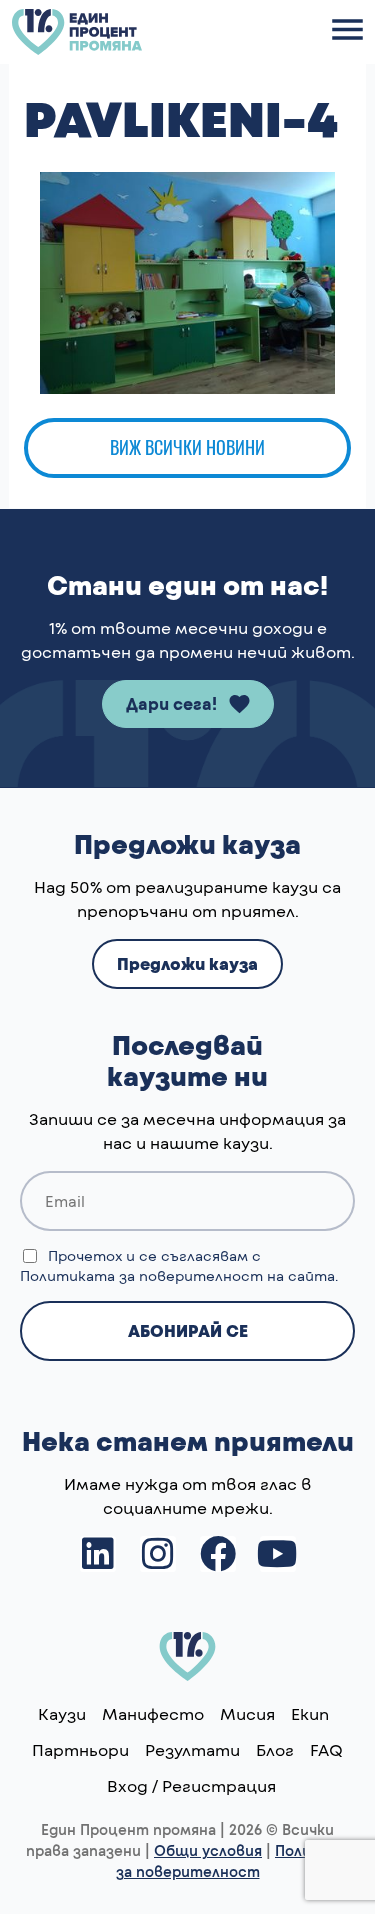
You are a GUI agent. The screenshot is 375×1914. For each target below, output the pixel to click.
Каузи (62, 1713)
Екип (310, 1713)
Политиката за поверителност (141, 1275)
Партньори (80, 1749)
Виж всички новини (187, 447)
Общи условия (208, 1850)
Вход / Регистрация (191, 1785)
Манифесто (153, 1713)
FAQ (326, 1749)
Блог (275, 1749)
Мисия (247, 1713)
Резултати (192, 1749)
